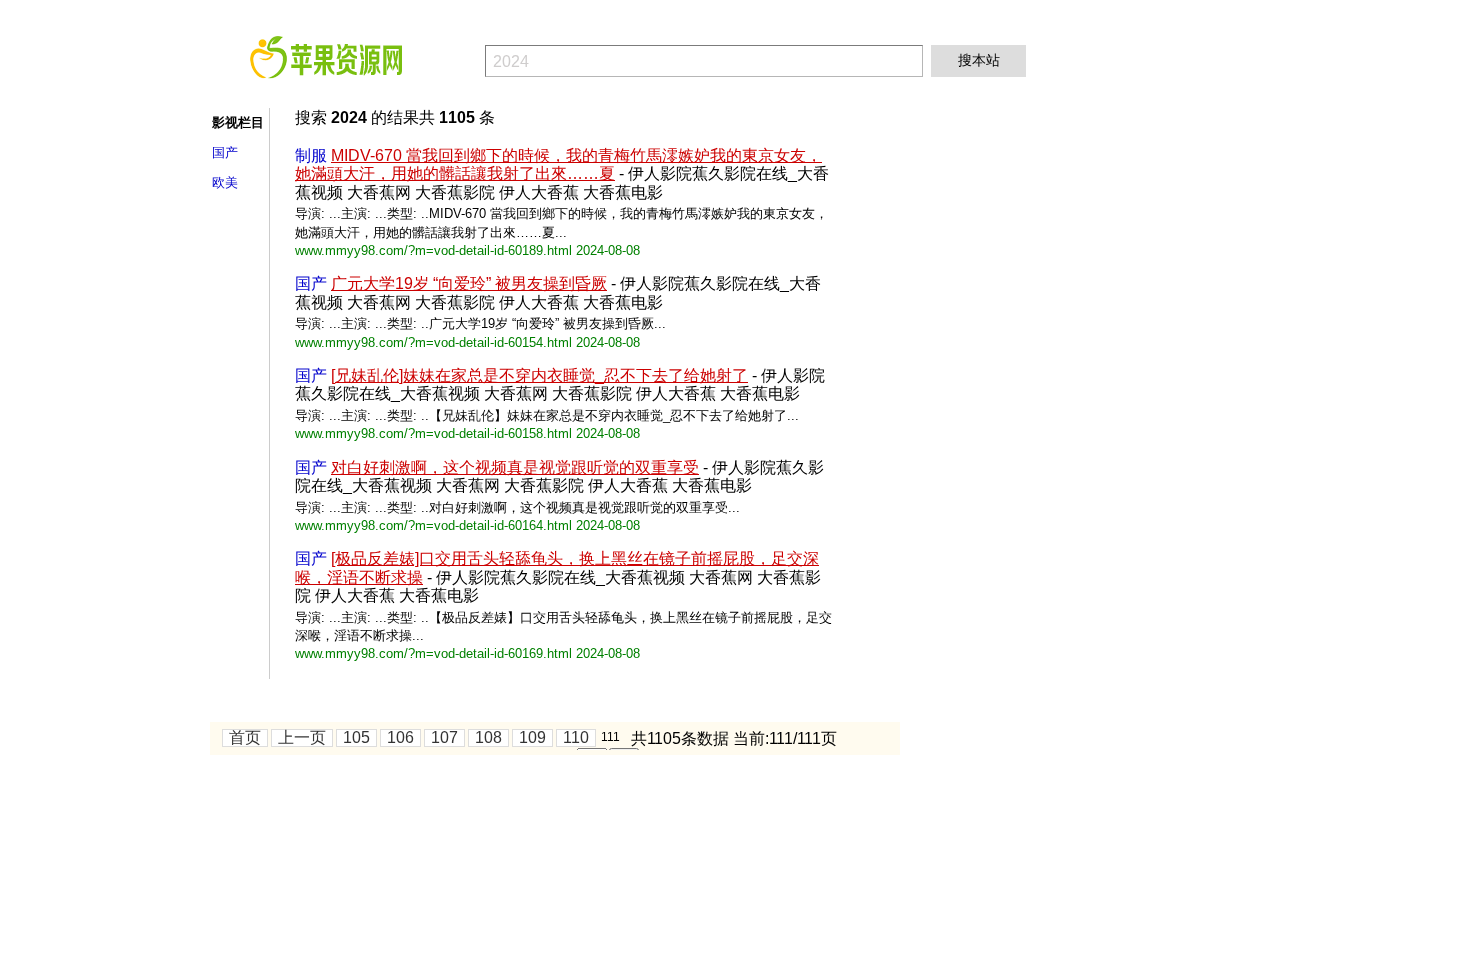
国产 (225, 152)
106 (400, 737)
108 (488, 737)
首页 (245, 737)
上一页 (302, 737)
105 (356, 737)
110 (576, 737)
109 (532, 737)
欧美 (225, 182)
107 (444, 737)
